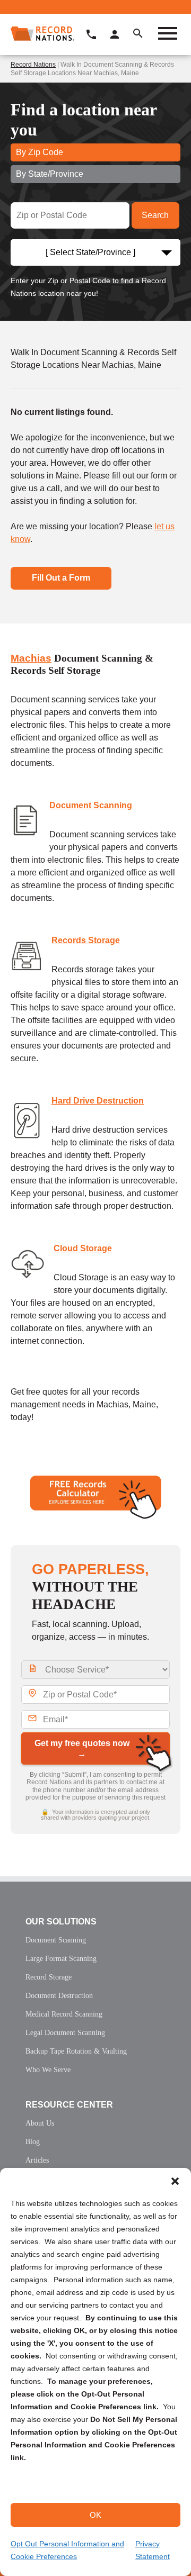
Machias (31, 658)
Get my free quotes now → (82, 1748)
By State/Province (50, 174)
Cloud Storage (83, 1248)
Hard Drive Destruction (98, 1101)
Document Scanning (91, 805)
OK (95, 2515)
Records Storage (86, 940)
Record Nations (33, 65)
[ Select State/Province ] (90, 252)
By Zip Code (40, 152)
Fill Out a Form (61, 578)
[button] (175, 2181)
